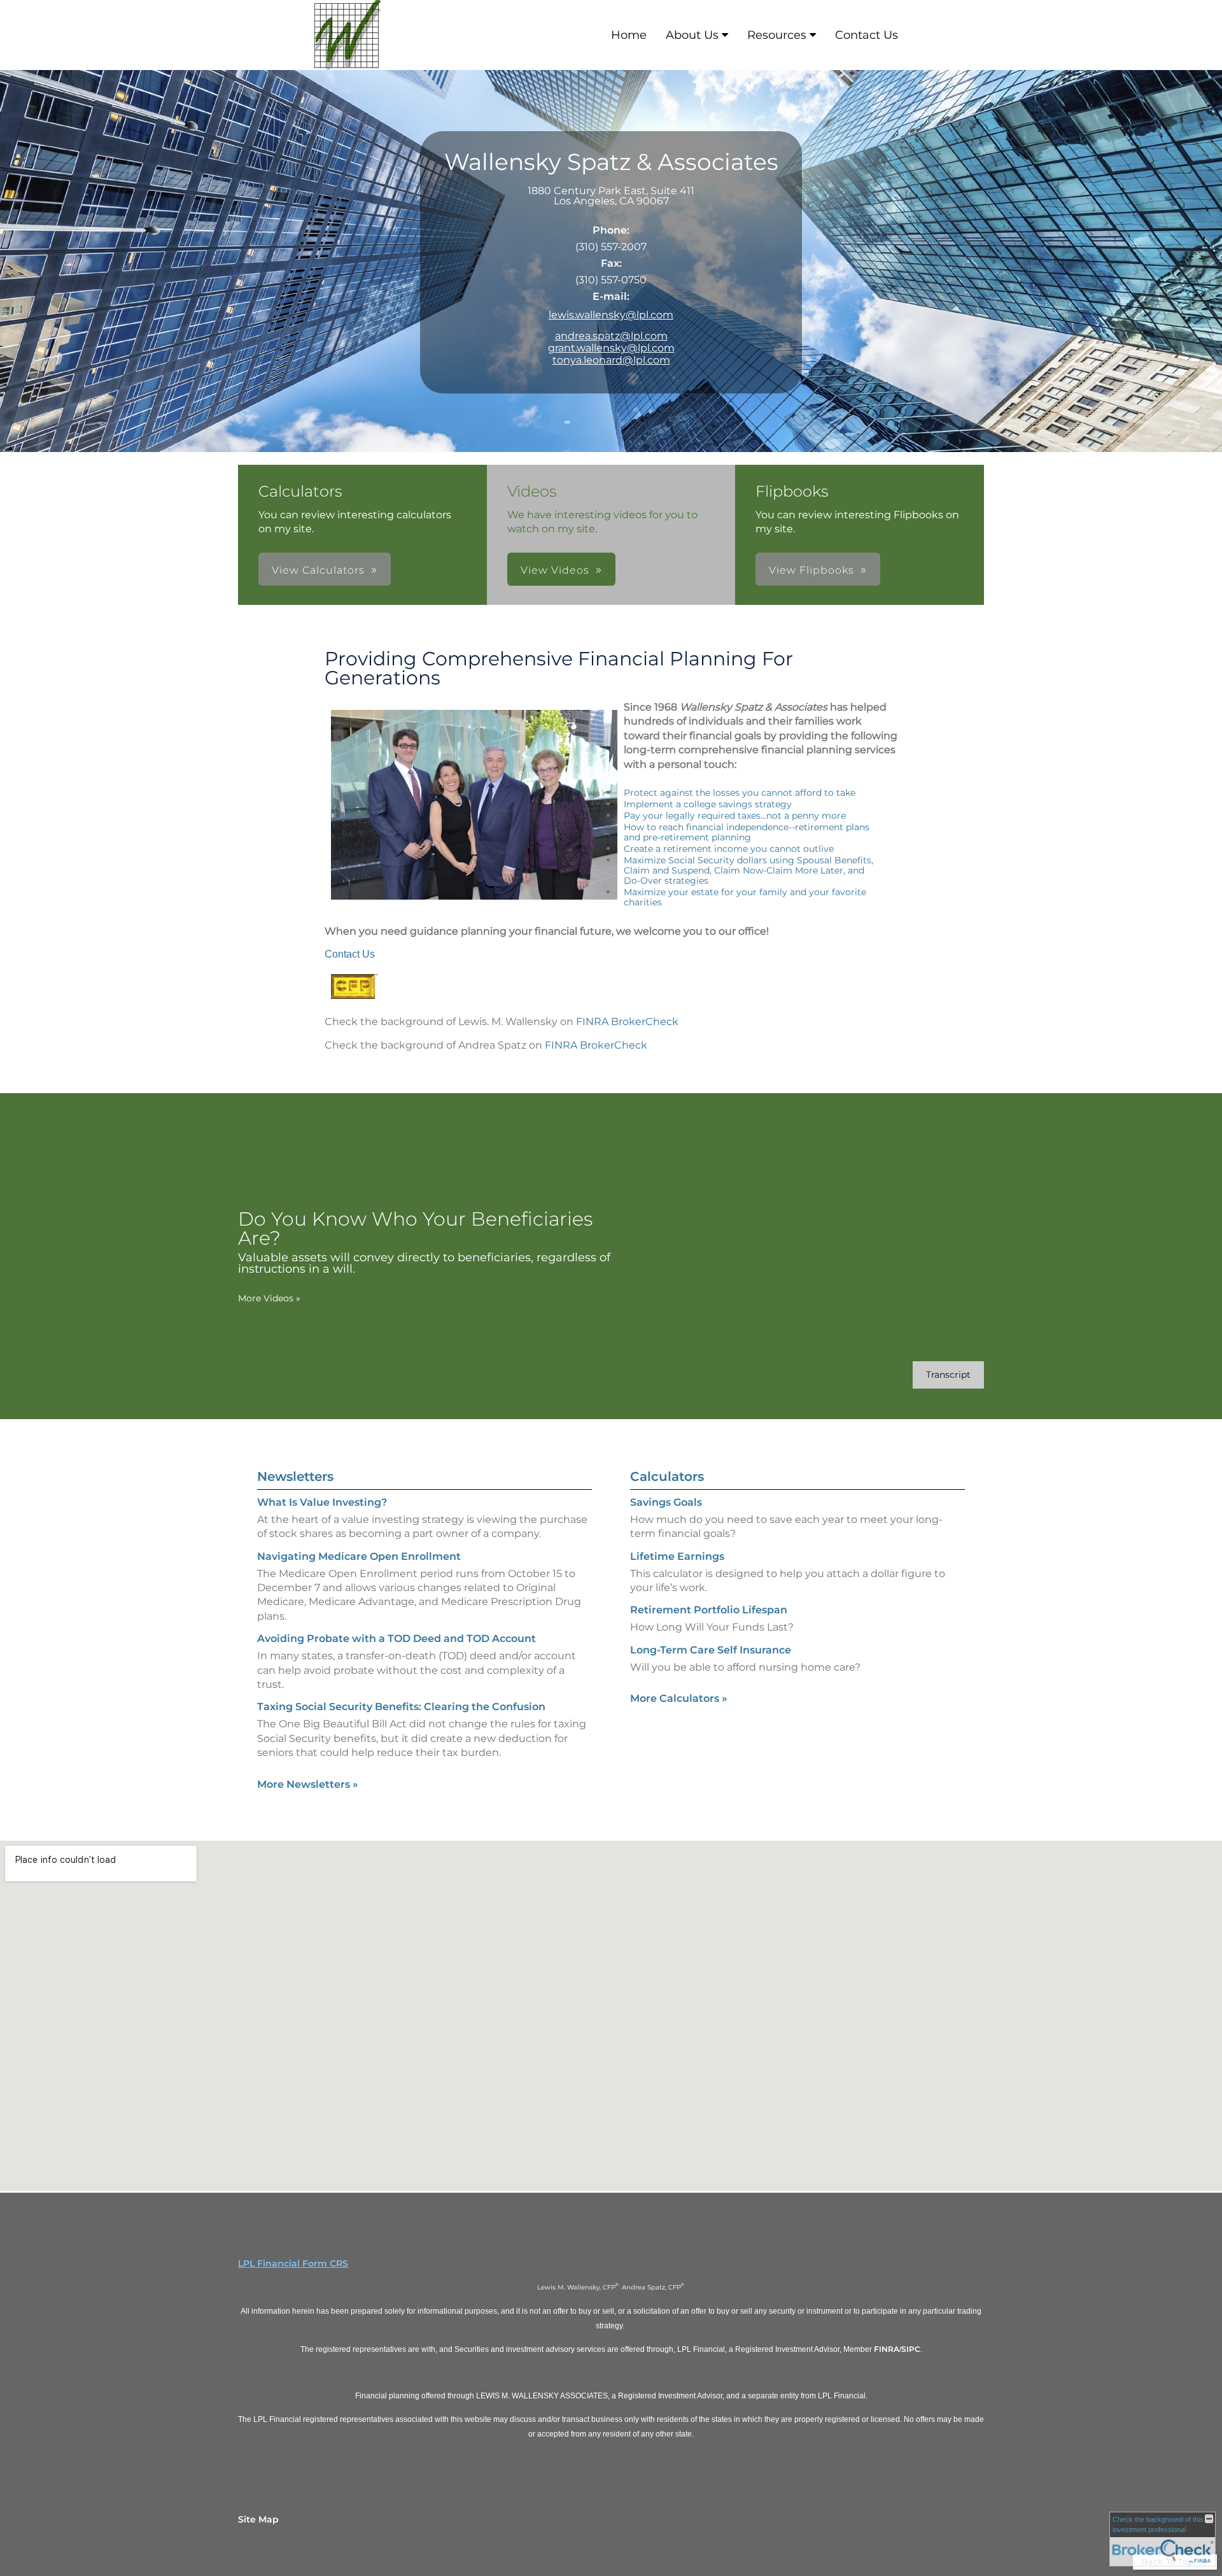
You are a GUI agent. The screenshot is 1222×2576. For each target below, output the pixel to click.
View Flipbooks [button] (811, 570)
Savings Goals (666, 1502)
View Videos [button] (555, 570)
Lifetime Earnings (677, 1556)
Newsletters (295, 1476)
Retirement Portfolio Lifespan (709, 1610)
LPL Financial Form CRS (293, 2263)
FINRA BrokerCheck (627, 1022)
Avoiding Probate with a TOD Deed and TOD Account (397, 1638)
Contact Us (867, 35)
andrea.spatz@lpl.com (611, 336)
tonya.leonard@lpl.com (611, 360)
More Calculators (679, 1698)
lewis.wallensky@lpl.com (611, 315)
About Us (692, 35)
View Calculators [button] (318, 570)
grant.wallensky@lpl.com (611, 348)
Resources (777, 35)
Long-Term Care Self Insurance (711, 1650)
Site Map (258, 2519)
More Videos (269, 1298)
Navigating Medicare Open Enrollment (359, 1556)
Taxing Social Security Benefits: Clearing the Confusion (401, 1707)
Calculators (667, 1476)
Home (629, 35)
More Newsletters (308, 1784)
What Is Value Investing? (322, 1502)
